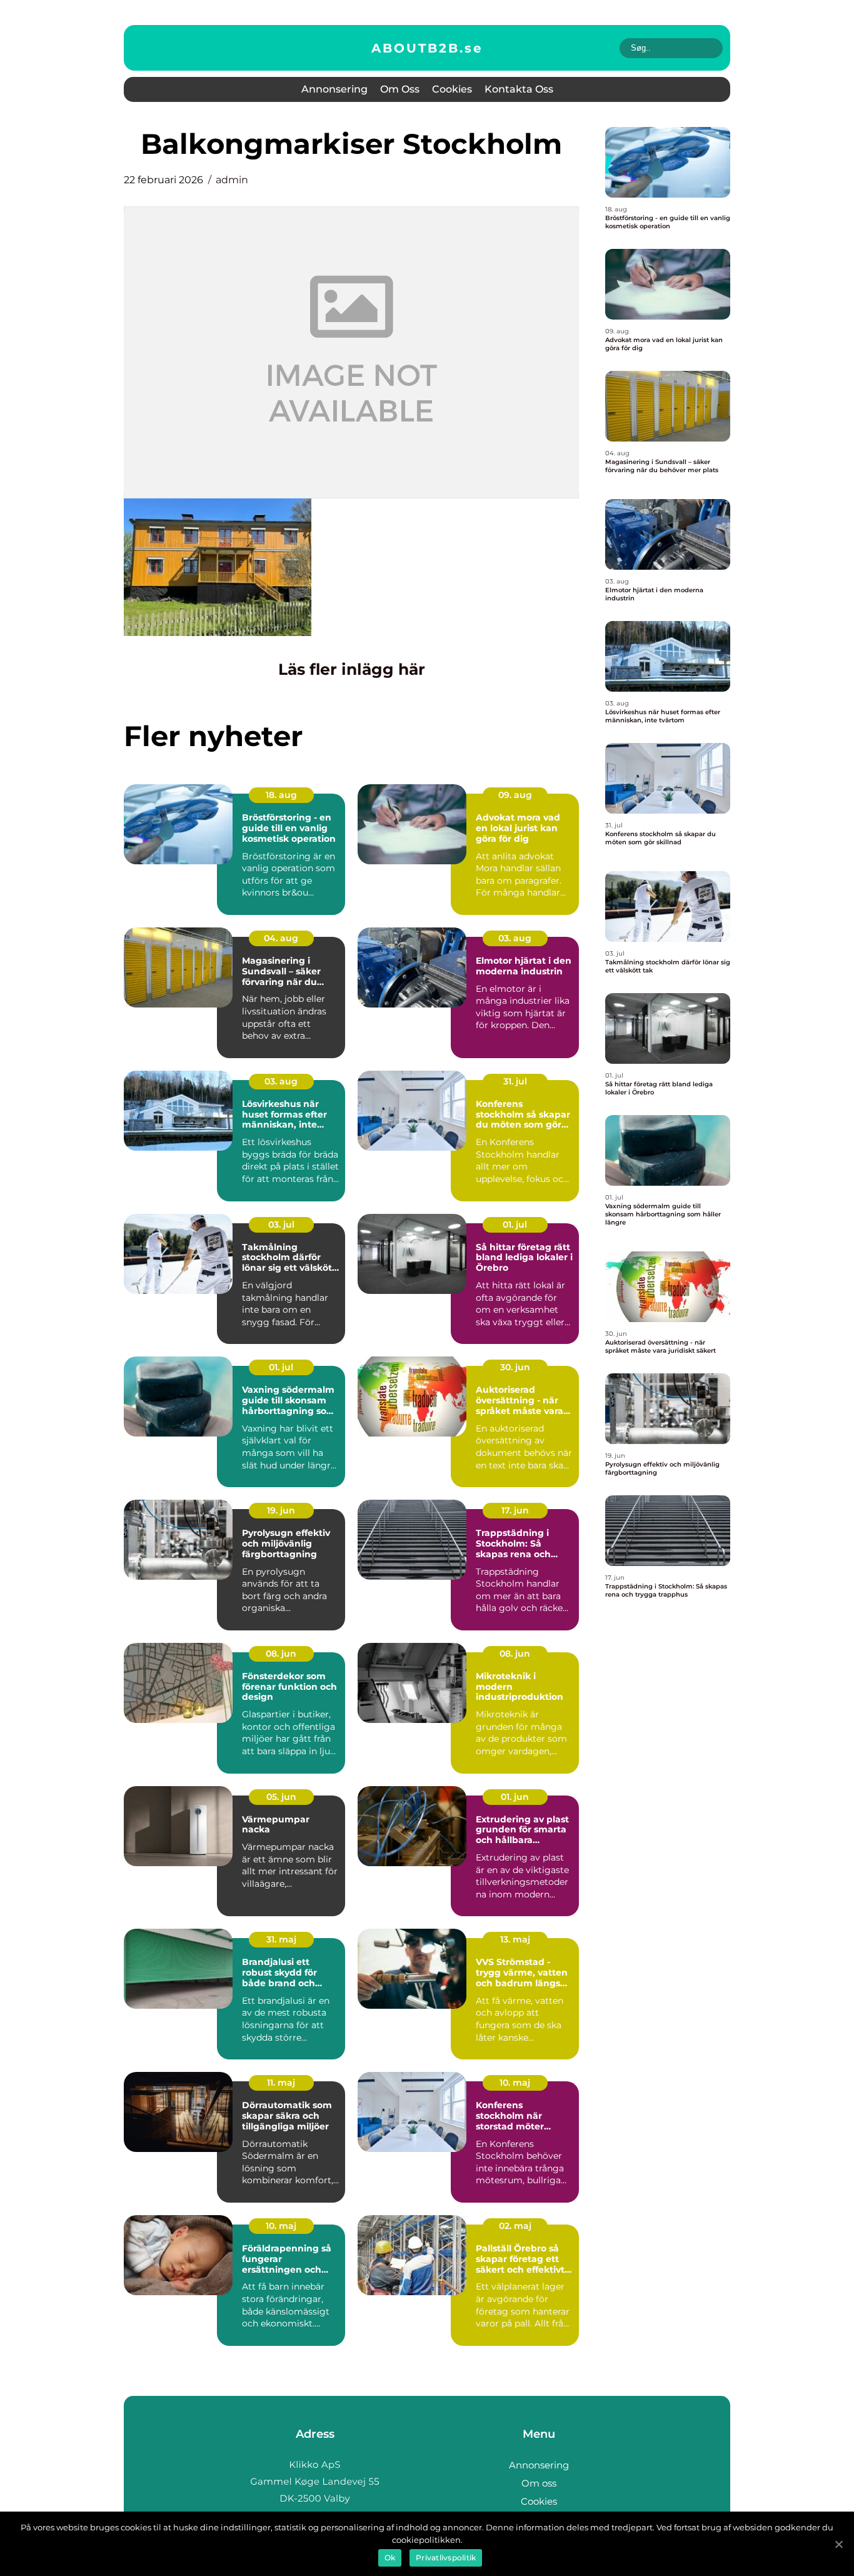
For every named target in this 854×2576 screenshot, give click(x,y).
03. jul (281, 1225)
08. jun (281, 1654)
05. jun (281, 1797)
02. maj (515, 2226)
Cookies (452, 89)
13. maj (515, 1939)
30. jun (515, 1367)
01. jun (515, 1797)
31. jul (515, 1081)
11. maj (281, 2083)
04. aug (281, 938)
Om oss (400, 89)
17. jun (515, 1510)
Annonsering (334, 89)
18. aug (281, 795)
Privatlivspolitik (446, 2558)
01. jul (515, 1225)
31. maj (281, 1939)
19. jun (281, 1510)
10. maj (515, 2083)
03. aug (515, 938)
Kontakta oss (519, 89)
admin (232, 180)
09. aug (515, 795)
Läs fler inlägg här (352, 669)
